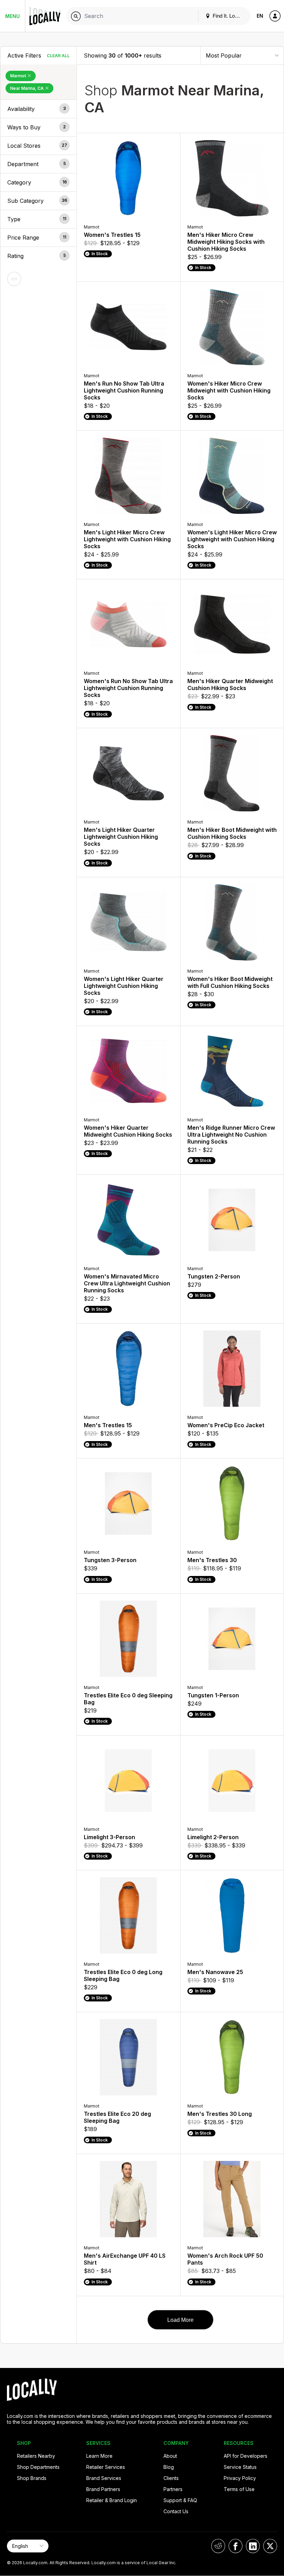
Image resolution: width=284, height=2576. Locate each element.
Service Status (240, 2467)
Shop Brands (32, 2478)
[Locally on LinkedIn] (253, 2546)
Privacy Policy (240, 2478)
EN (260, 16)
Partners (173, 2489)
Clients (171, 2478)
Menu (12, 16)
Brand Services (104, 2478)
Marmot (19, 76)
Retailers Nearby (36, 2456)
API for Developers (246, 2456)
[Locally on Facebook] (236, 2546)
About (170, 2456)
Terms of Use (239, 2489)
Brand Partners (103, 2489)
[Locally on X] (270, 2546)
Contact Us (176, 2511)
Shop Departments (38, 2467)
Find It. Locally (228, 16)
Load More (180, 2320)
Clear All (58, 56)
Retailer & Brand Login (112, 2500)
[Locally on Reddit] (218, 2546)
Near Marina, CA (27, 88)
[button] (38, 109)
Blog (169, 2467)
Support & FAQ (180, 2500)
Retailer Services (106, 2467)
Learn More (99, 2456)
